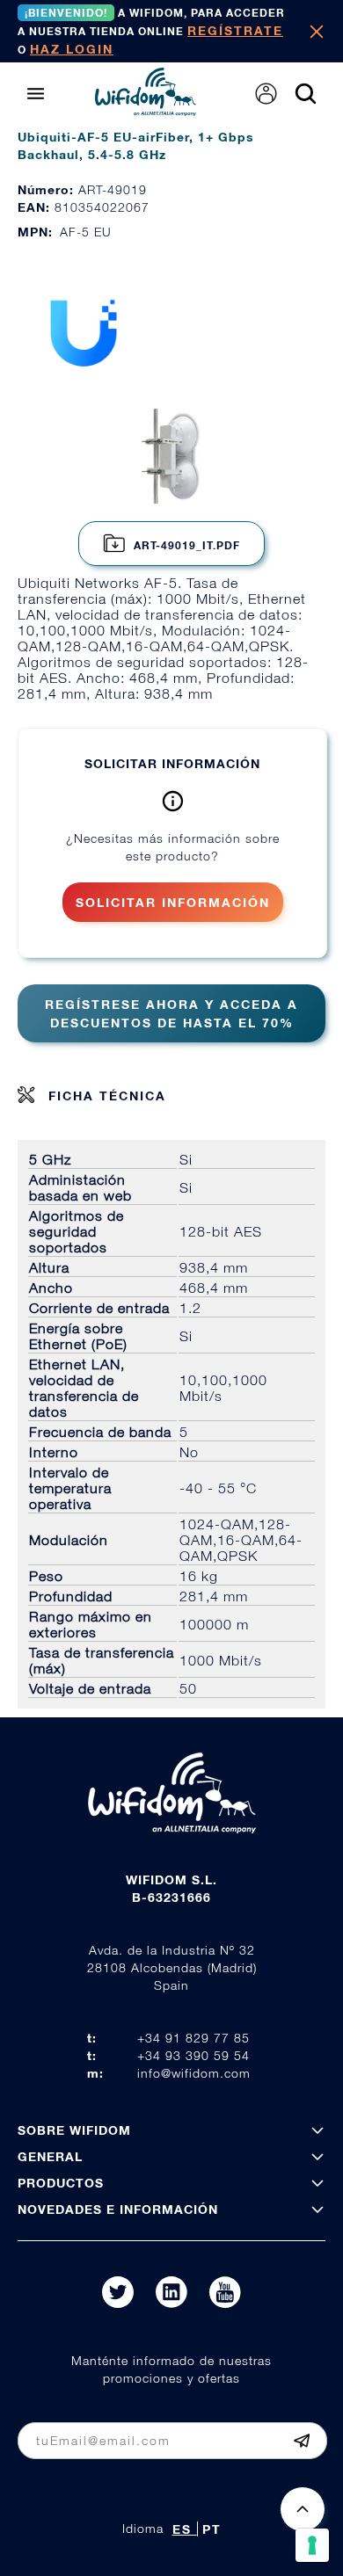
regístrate (235, 30)
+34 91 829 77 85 (193, 2038)
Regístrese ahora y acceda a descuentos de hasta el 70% (171, 1013)
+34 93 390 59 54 (193, 2055)
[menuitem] (266, 94)
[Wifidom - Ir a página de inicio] (146, 111)
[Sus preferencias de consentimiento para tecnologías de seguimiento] (312, 2545)
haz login (72, 49)
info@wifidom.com (194, 2073)
